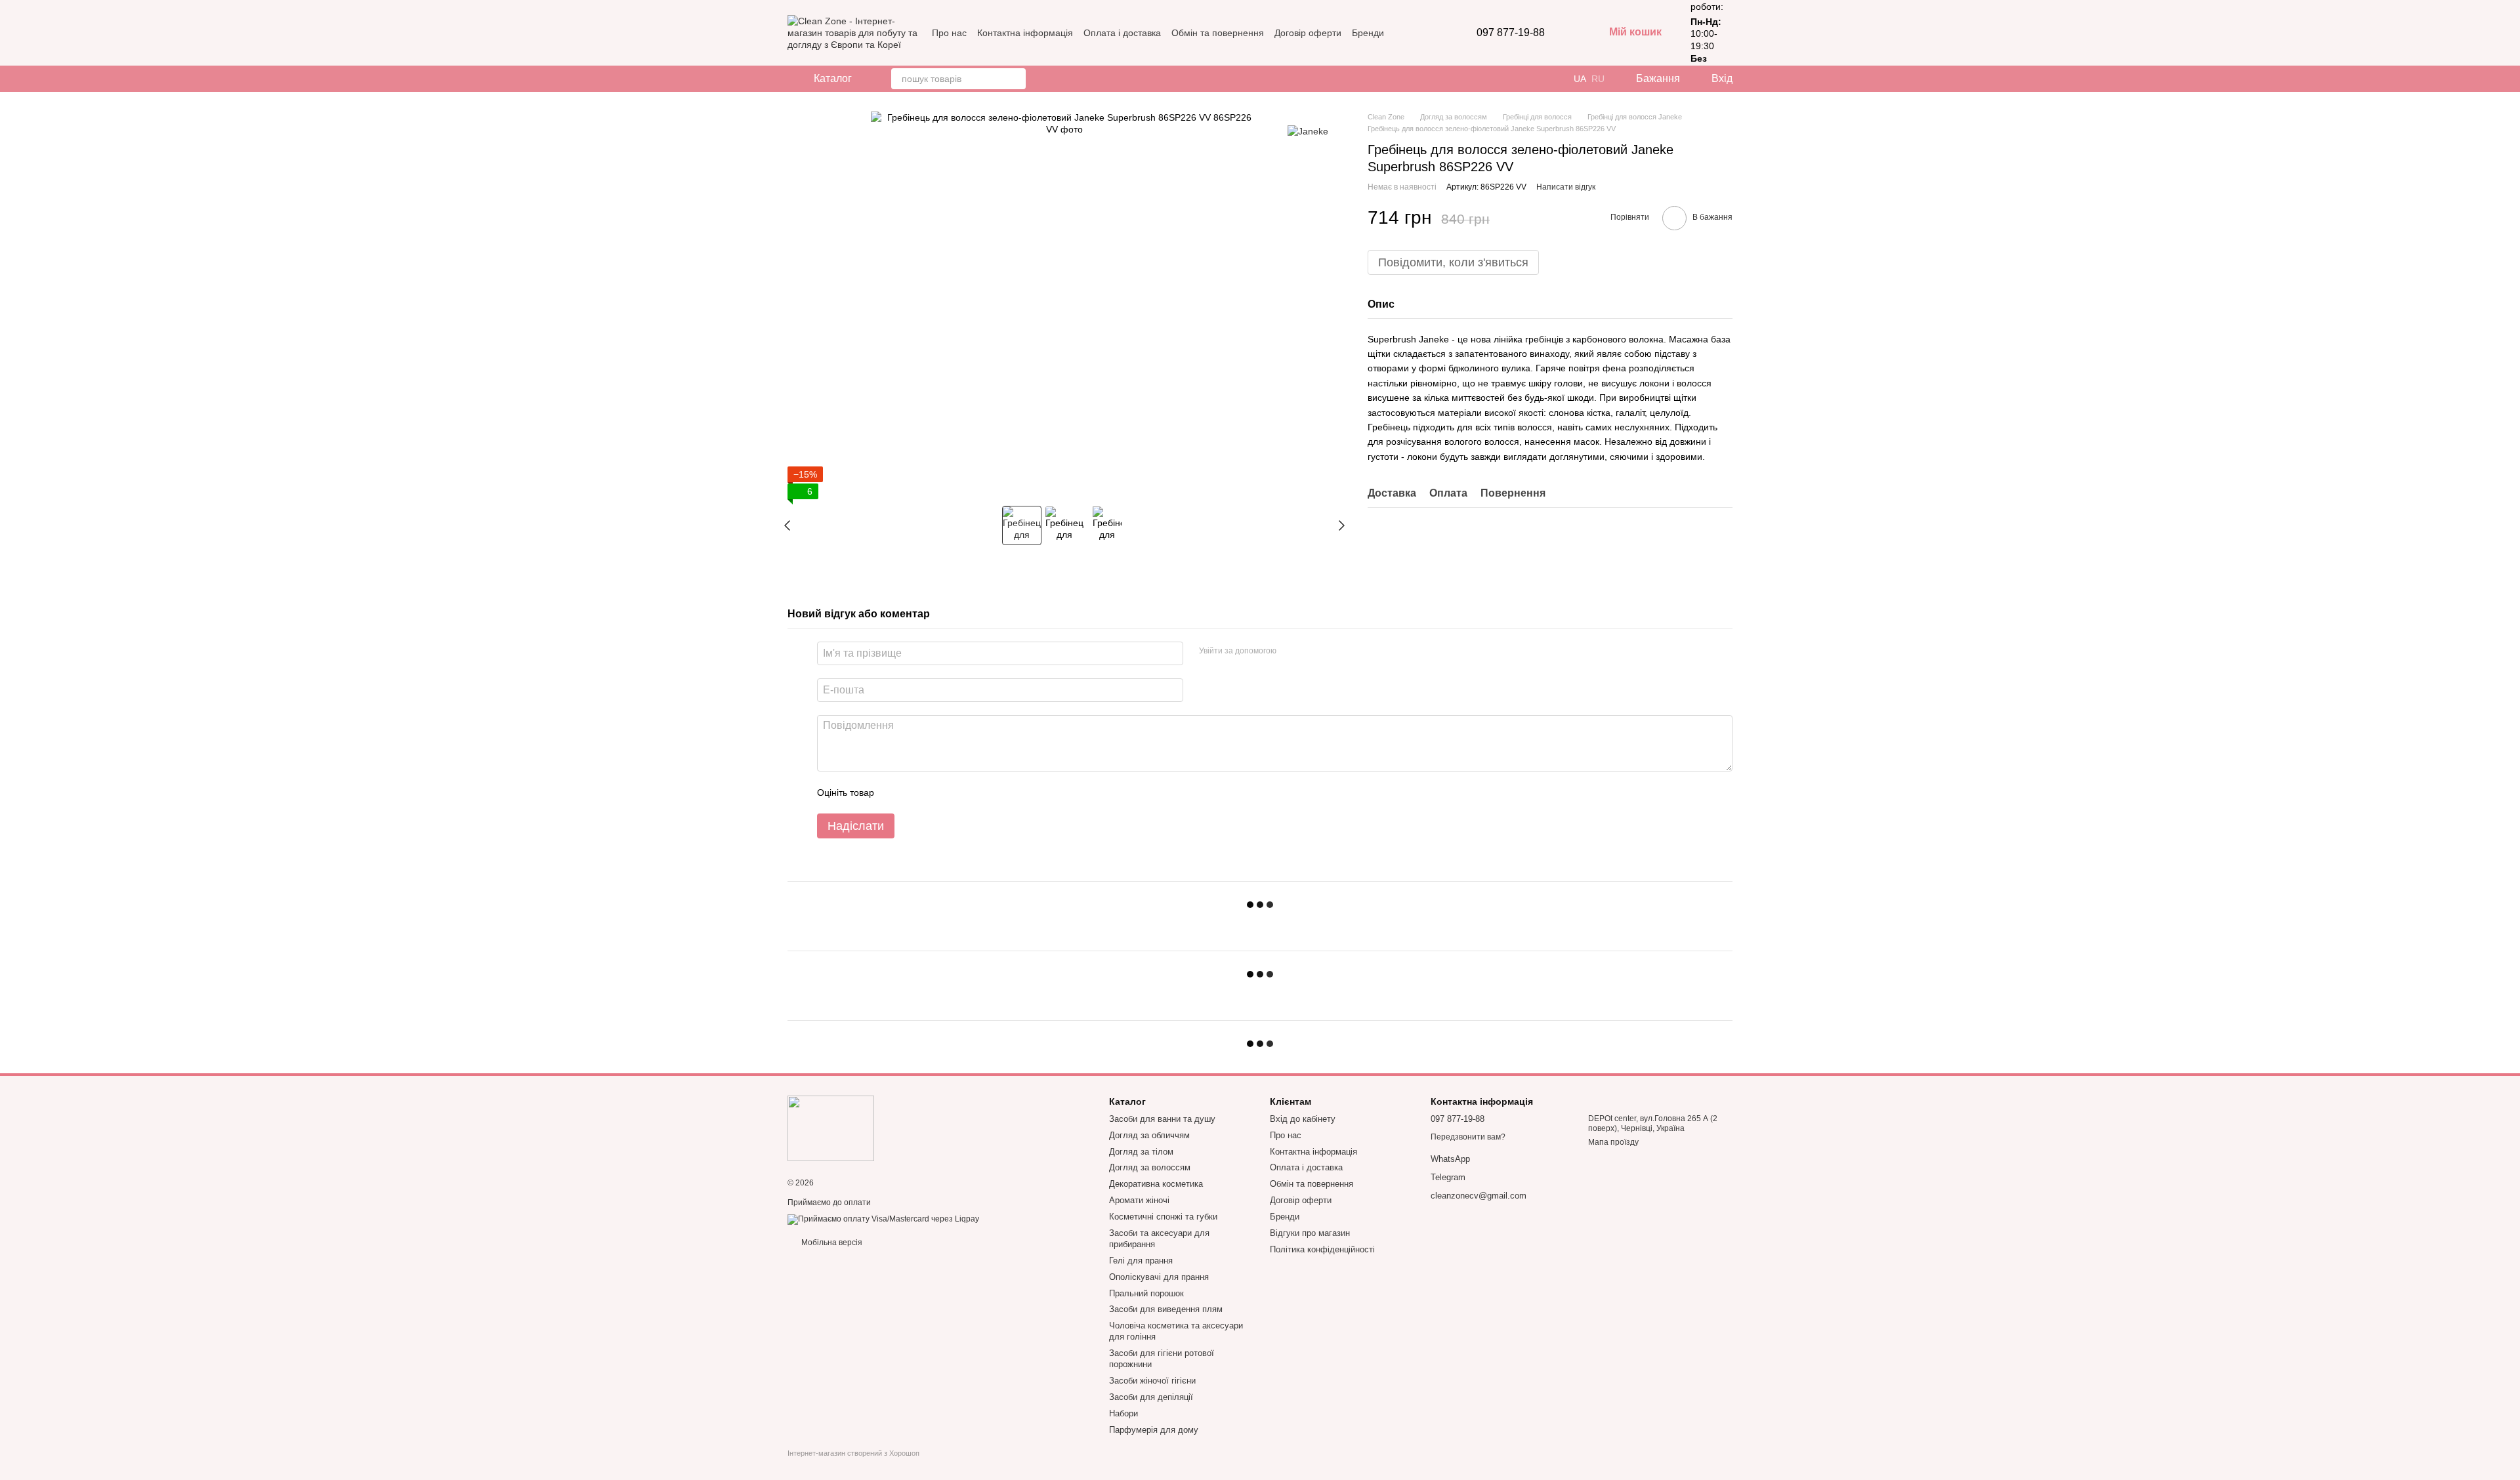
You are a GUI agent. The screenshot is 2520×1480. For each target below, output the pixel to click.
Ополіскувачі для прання (1159, 1277)
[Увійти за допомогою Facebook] (1291, 651)
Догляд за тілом (1141, 1152)
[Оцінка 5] (980, 792)
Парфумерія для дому (1154, 1430)
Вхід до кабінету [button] (1303, 1119)
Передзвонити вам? (1468, 1137)
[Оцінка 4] (959, 792)
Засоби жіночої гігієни (1152, 1381)
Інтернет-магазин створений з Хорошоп (853, 1453)
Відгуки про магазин (1310, 1233)
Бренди (1368, 33)
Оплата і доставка (1122, 33)
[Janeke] (1308, 131)
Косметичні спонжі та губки (1163, 1217)
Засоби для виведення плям (1166, 1309)
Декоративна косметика (1156, 1184)
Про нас (949, 33)
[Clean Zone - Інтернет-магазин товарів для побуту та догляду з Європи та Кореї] (831, 1128)
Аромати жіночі (1139, 1200)
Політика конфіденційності (1322, 1249)
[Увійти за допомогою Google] (1312, 651)
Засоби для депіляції (1151, 1397)
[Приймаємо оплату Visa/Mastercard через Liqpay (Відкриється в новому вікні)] (883, 1219)
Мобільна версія (831, 1243)
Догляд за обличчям (1149, 1135)
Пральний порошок (1146, 1293)
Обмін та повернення (1218, 33)
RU (1598, 79)
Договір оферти (1308, 33)
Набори (1123, 1413)
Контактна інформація (1025, 33)
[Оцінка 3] (938, 792)
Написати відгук (1566, 187)
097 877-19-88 (1511, 33)
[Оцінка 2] (917, 792)
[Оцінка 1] (896, 792)
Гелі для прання (1141, 1261)
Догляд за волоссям (1150, 1167)
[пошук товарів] (1015, 79)
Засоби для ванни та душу (1162, 1119)
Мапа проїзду (1613, 1142)
